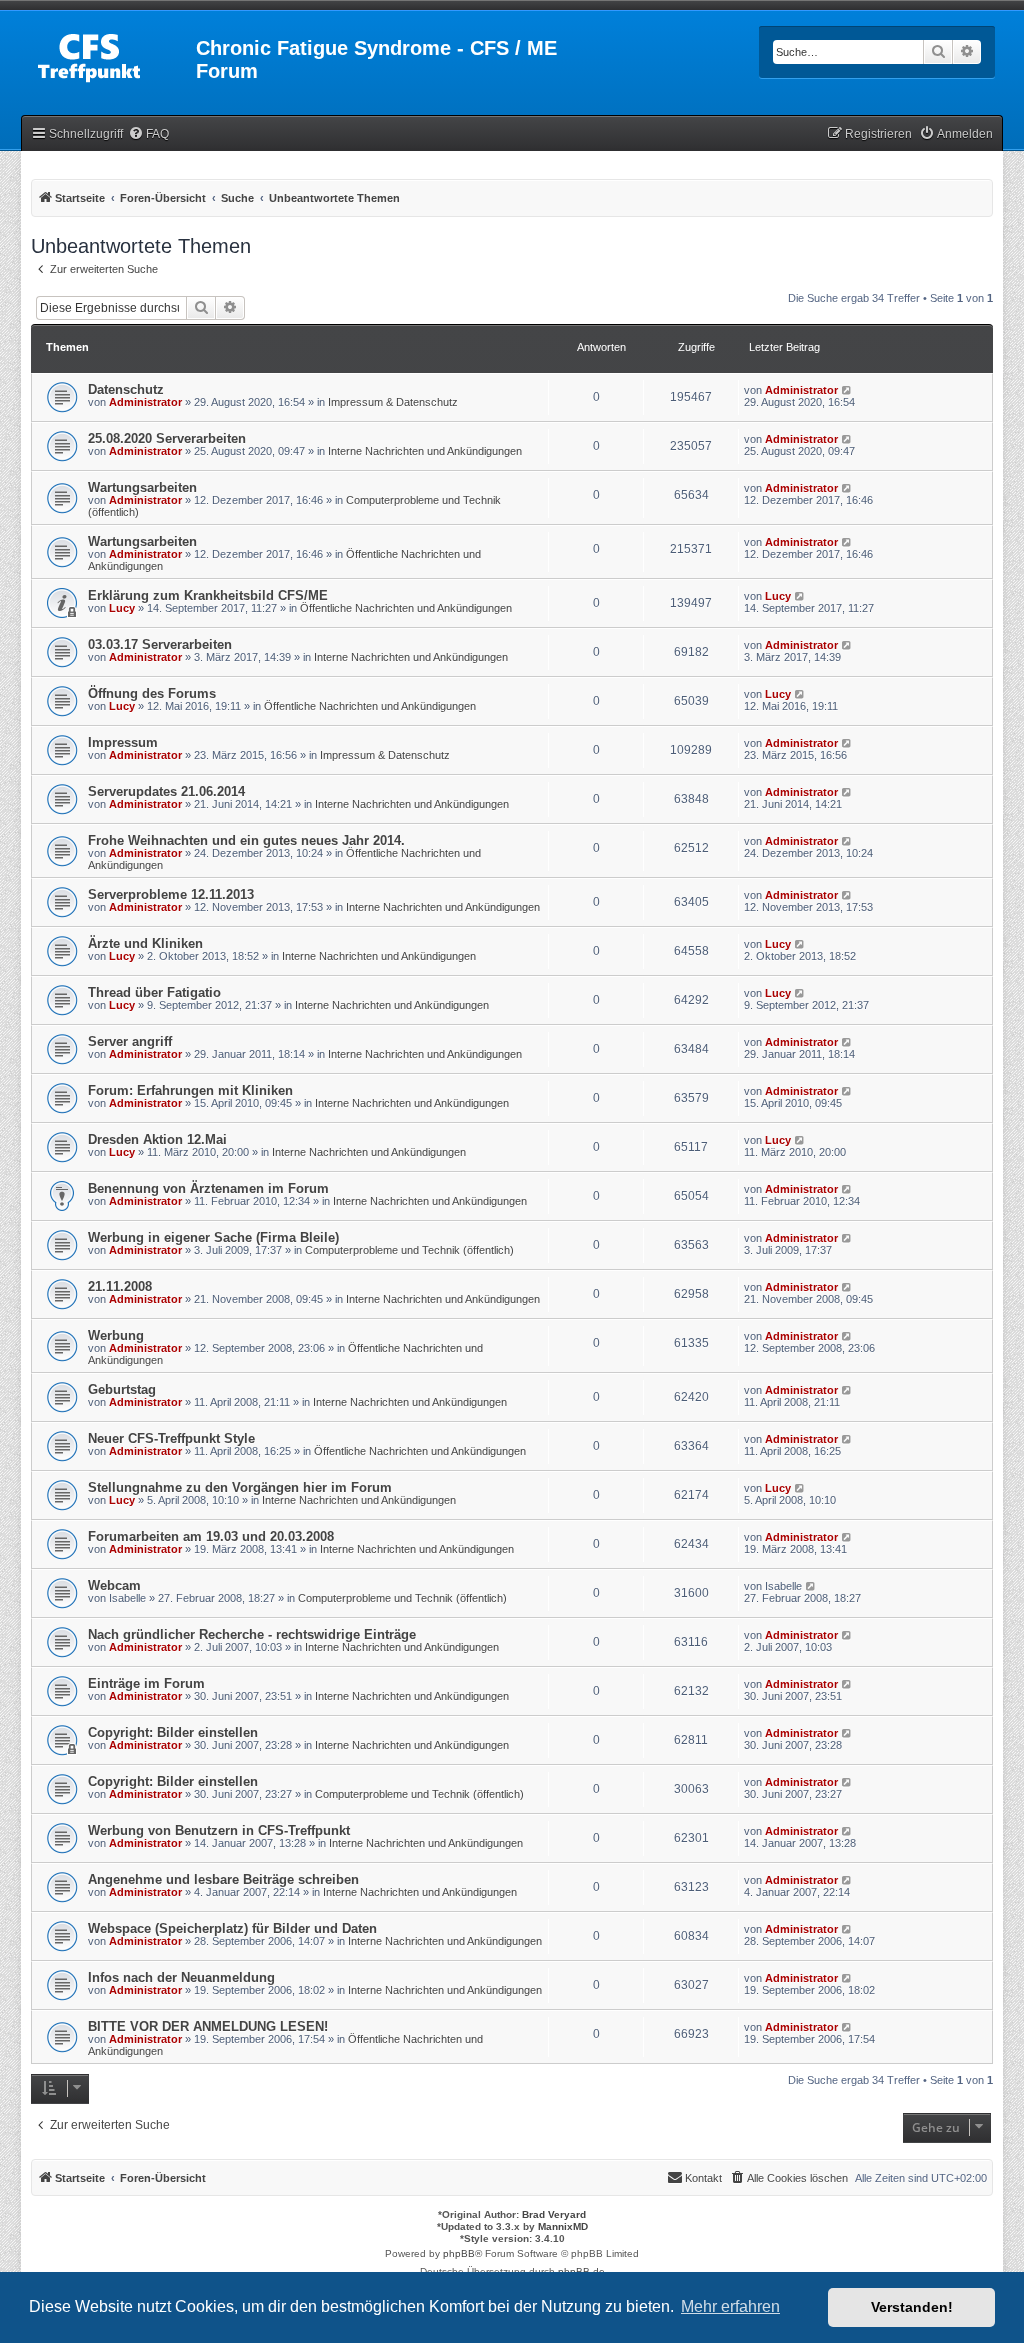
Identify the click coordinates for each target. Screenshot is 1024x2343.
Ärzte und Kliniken (145, 943)
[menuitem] (148, 134)
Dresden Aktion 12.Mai (157, 1139)
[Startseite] (110, 54)
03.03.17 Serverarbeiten (160, 644)
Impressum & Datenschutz (393, 402)
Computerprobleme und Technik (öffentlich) (409, 1250)
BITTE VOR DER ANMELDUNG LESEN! (208, 2026)
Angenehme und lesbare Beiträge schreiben (223, 1879)
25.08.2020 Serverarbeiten (167, 438)
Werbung (116, 1335)
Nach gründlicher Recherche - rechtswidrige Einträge (252, 1634)
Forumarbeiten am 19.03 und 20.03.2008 (211, 1536)
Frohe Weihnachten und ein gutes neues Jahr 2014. (246, 840)
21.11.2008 (120, 1286)
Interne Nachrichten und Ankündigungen (425, 451)
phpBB (459, 2253)
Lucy (122, 608)
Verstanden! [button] (912, 2307)
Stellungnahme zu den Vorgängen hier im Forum (240, 1487)
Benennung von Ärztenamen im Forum (208, 1188)
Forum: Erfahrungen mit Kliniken (190, 1090)
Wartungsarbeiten (142, 487)
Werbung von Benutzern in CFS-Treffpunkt (219, 1830)
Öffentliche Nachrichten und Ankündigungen (406, 608)
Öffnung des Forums (152, 693)
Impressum (123, 742)
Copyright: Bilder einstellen (173, 1732)
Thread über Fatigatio (154, 992)
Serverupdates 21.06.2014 (166, 791)
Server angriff (130, 1041)
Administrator (145, 402)
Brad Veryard (554, 2214)
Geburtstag (122, 1389)
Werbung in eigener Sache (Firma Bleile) (213, 1237)
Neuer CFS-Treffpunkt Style (171, 1438)
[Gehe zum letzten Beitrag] (847, 390)
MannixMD (563, 2226)
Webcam (114, 1585)
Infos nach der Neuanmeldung (181, 1977)
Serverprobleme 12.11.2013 (171, 894)
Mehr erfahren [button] (730, 2306)
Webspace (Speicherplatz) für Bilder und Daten (232, 1928)
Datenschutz (126, 389)
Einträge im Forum (146, 1683)
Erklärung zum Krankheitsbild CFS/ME (208, 595)
